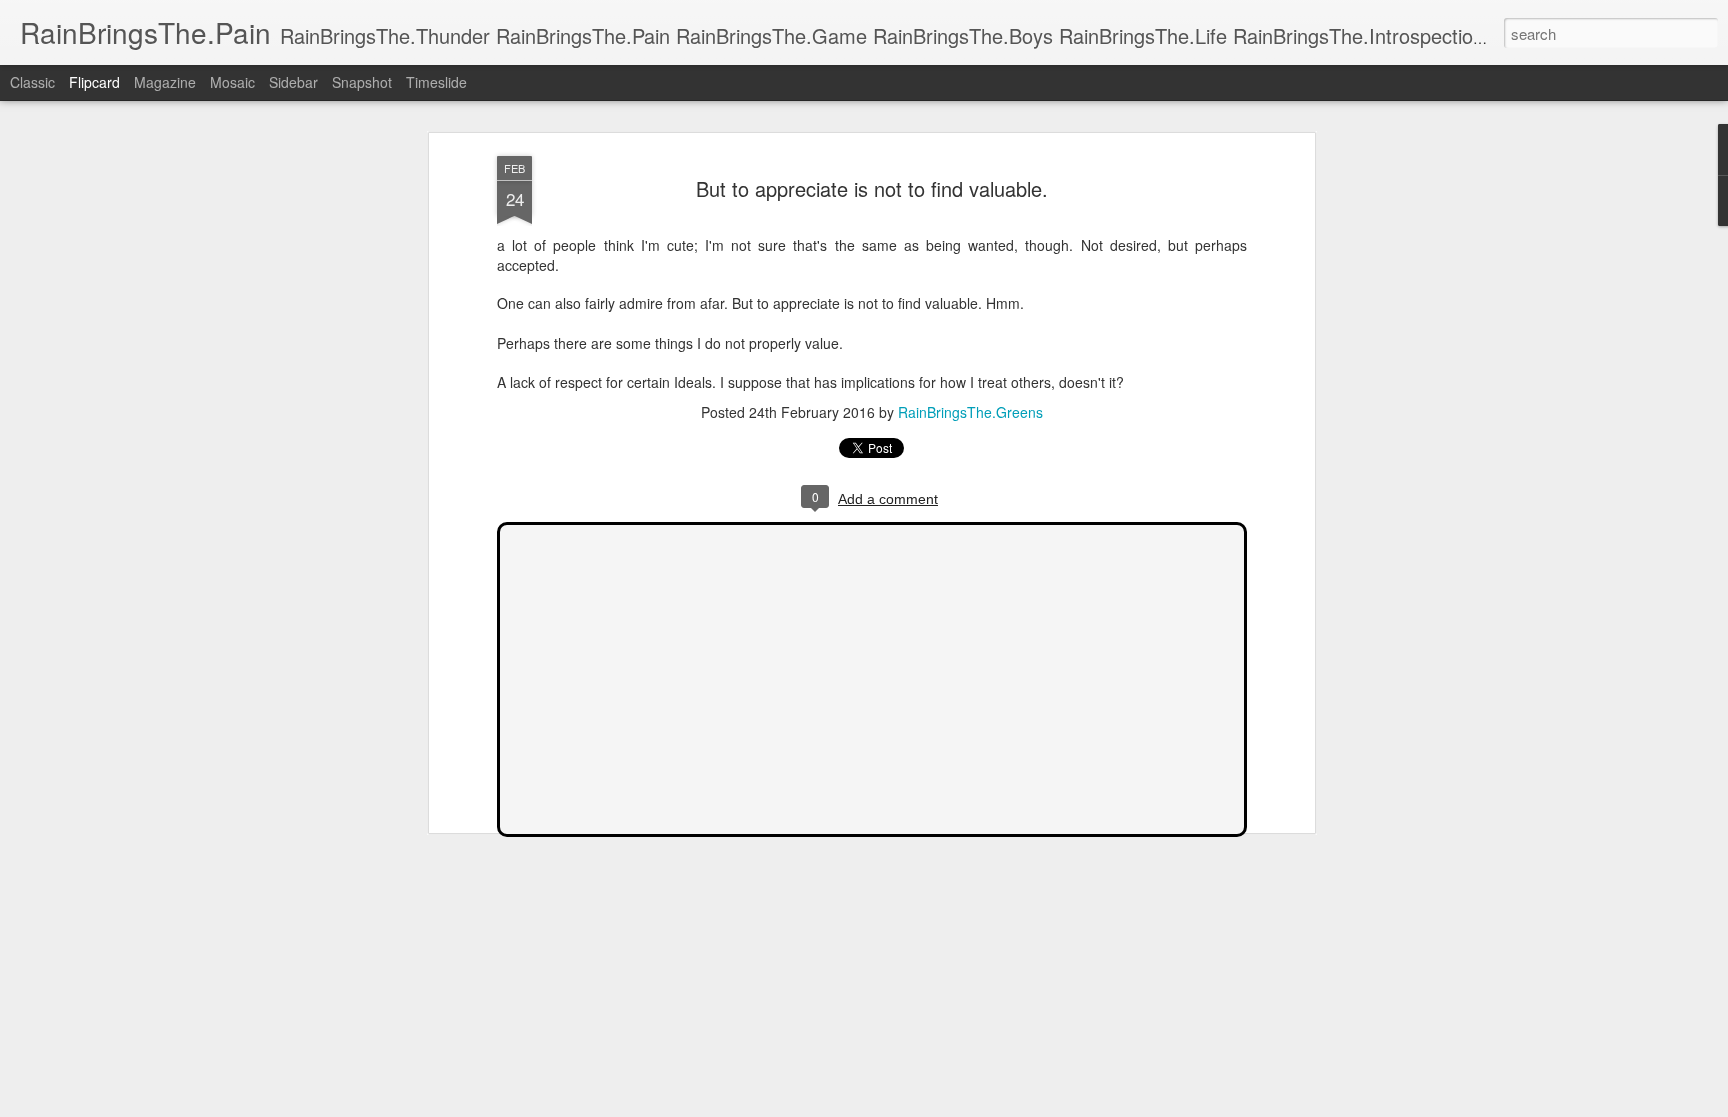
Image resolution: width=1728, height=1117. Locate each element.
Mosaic (232, 82)
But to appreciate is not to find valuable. (872, 188)
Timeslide (436, 82)
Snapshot (362, 82)
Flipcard (94, 82)
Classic (32, 82)
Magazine (165, 82)
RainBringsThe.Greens (970, 413)
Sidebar (293, 82)
